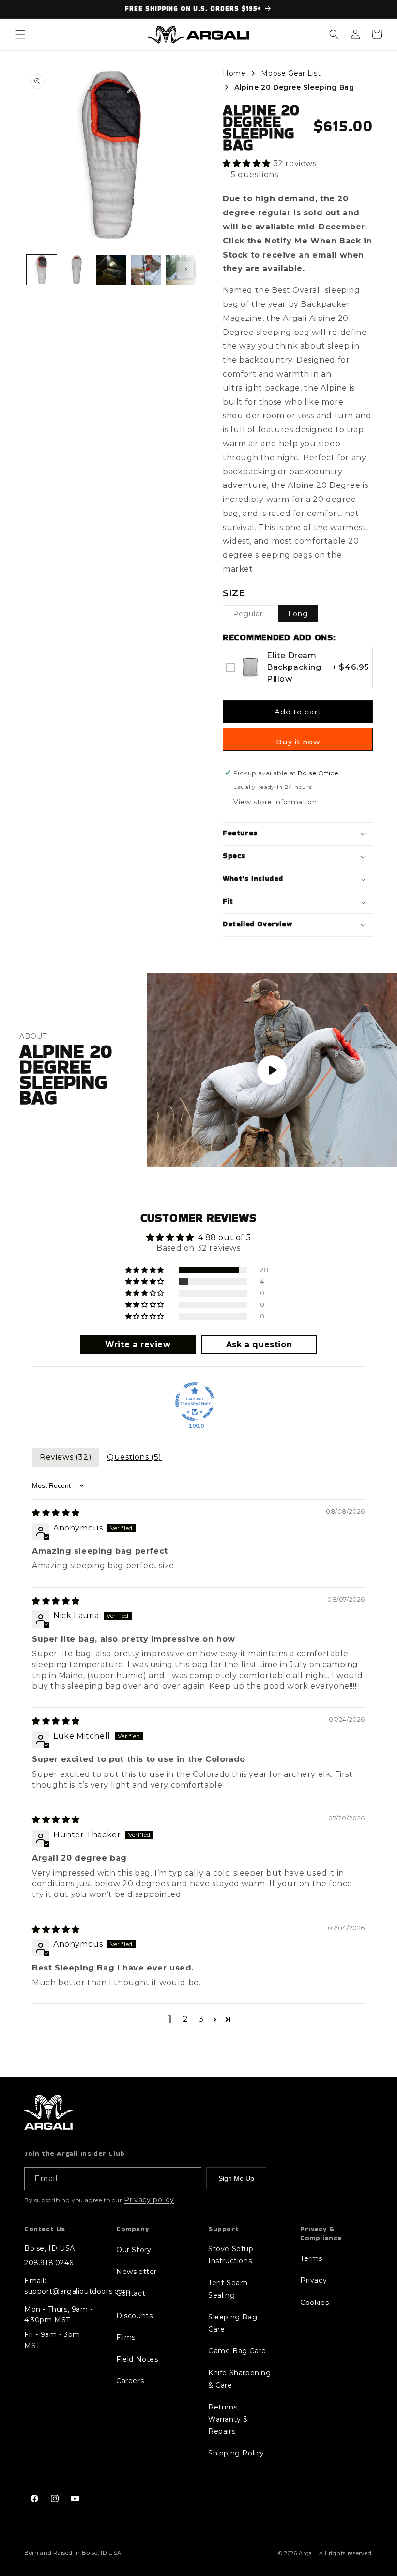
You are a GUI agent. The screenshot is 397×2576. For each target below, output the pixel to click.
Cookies (314, 2303)
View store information (275, 802)
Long (298, 614)
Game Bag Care (237, 2351)
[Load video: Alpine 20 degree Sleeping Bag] (272, 1070)
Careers (130, 2381)
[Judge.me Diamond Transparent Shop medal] (195, 1402)
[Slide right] (186, 270)
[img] (56, 1513)
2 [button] (186, 2019)
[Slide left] (37, 270)
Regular (253, 616)
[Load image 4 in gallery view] (146, 270)
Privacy (313, 2280)
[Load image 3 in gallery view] (111, 270)
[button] (20, 34)
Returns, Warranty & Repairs (228, 2419)
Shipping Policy (236, 2453)
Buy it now (298, 742)
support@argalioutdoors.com (77, 2291)
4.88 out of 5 (224, 1237)
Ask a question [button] (259, 1344)
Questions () (134, 1457)
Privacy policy (149, 2200)
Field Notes (137, 2359)
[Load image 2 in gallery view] (76, 270)
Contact (131, 2293)
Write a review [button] (138, 1344)
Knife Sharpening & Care (240, 2379)
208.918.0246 (49, 2263)
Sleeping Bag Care (233, 2323)
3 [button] (201, 2019)
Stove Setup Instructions (231, 2255)
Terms (311, 2258)
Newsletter (137, 2272)
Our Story (134, 2250)
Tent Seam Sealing (228, 2289)
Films (126, 2337)
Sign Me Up (236, 2178)
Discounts (134, 2316)
